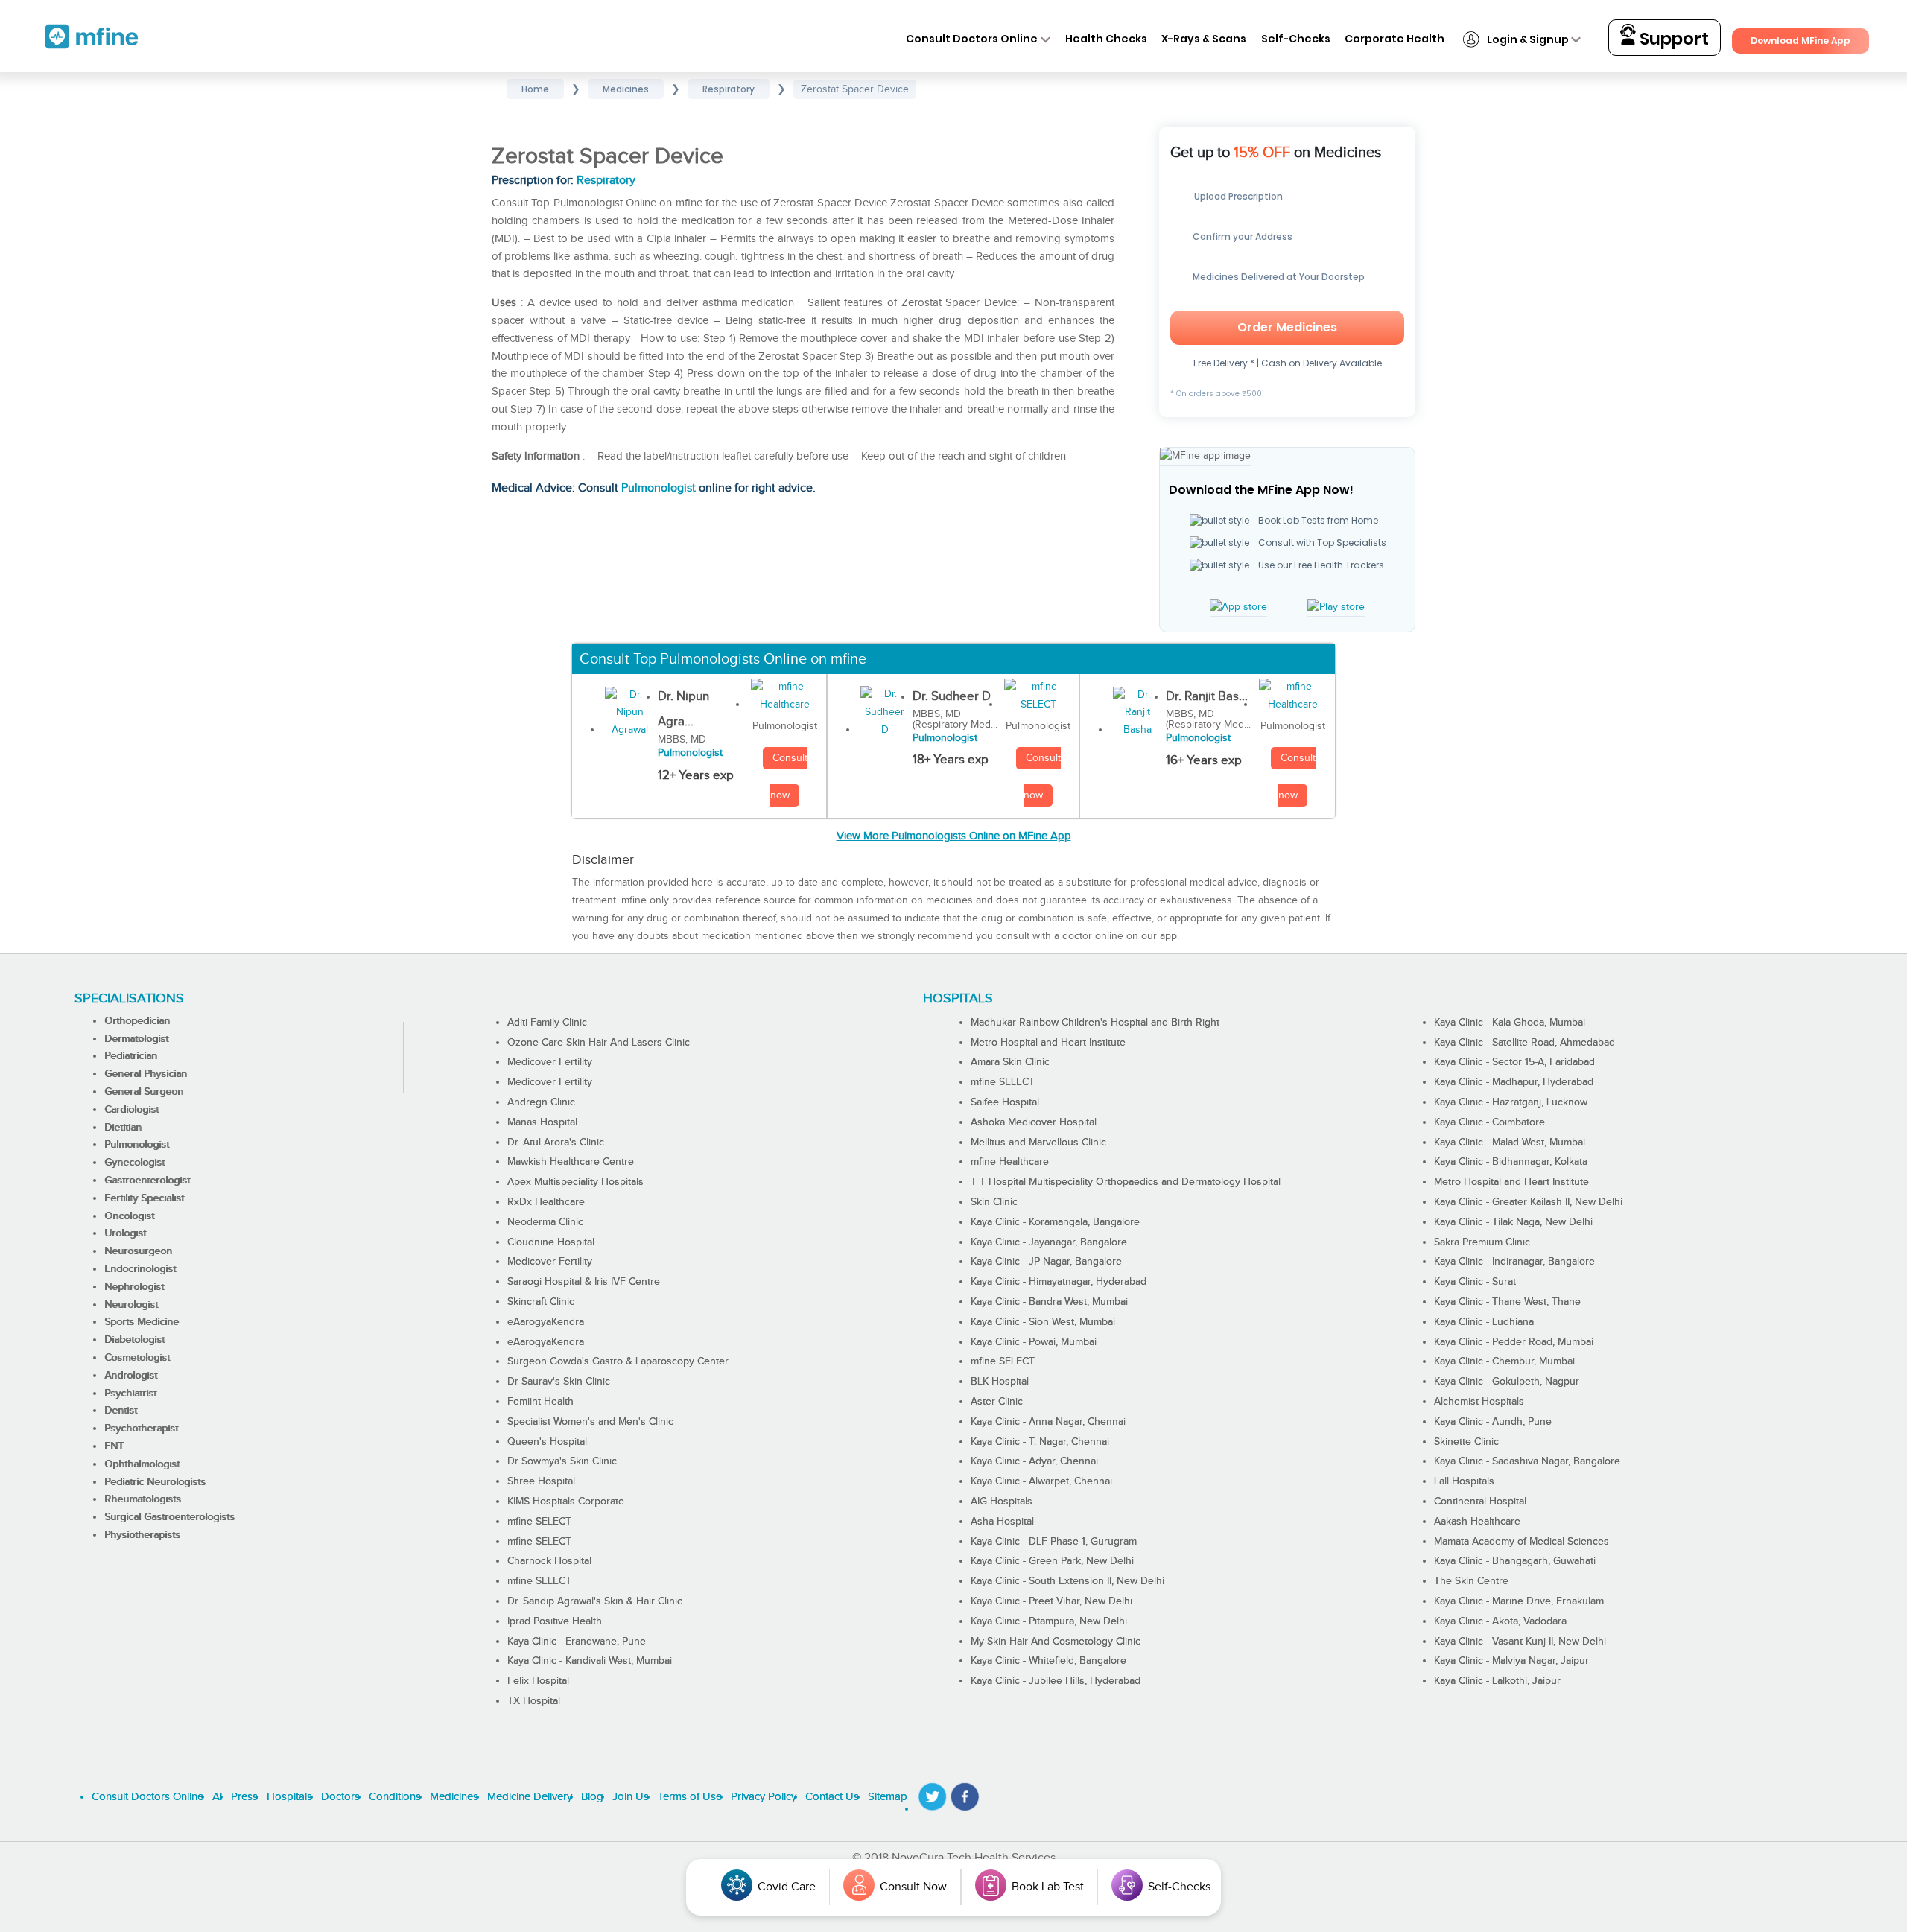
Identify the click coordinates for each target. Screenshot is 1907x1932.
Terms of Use (690, 1797)
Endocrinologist (140, 1269)
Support (1672, 39)
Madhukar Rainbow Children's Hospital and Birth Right (1095, 1023)
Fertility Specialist (144, 1198)
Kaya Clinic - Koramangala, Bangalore (1055, 1222)
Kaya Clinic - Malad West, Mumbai (1510, 1143)
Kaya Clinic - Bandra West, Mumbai (1049, 1302)
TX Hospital (534, 1701)
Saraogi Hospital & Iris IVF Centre (584, 1282)
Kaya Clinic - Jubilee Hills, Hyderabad (1056, 1681)
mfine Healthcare (1010, 1162)
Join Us (631, 1797)
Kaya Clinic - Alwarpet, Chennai (1041, 1481)
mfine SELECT (539, 1522)
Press (244, 1797)
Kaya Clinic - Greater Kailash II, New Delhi (1528, 1202)
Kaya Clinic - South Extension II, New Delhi (1067, 1581)
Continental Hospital (1480, 1502)
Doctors (340, 1797)
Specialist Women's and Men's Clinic (590, 1422)
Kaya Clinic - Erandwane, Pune (577, 1642)
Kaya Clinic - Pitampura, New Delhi (1049, 1621)
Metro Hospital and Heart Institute (1048, 1043)
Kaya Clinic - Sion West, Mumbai (1043, 1322)
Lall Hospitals (1464, 1481)
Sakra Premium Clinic (1482, 1242)
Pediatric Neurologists (155, 1482)
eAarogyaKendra (546, 1322)
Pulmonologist (659, 488)
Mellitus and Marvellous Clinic (1038, 1143)
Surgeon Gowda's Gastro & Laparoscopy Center (618, 1361)
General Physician (146, 1074)
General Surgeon (144, 1092)
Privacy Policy (764, 1797)
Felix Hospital (538, 1681)
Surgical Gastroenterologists (169, 1517)
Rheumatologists (143, 1499)
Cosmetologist (137, 1358)
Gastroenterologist (147, 1181)
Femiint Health (540, 1402)
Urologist (125, 1233)
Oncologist (129, 1216)
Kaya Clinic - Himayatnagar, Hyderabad (1059, 1282)
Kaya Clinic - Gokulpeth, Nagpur (1507, 1382)
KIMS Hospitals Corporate (566, 1502)
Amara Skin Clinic (1010, 1062)
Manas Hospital (542, 1122)
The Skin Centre (1471, 1581)
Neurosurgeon (138, 1251)
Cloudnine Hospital (551, 1242)
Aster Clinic (997, 1402)
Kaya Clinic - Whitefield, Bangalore (1048, 1661)
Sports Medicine (142, 1322)
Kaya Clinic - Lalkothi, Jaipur (1497, 1681)
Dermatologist (136, 1039)
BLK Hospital (1000, 1382)
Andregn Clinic (541, 1102)
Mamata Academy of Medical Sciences (1522, 1542)
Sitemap (888, 1797)
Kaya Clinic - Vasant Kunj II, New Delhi (1520, 1642)
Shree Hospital (541, 1481)
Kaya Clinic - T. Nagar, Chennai (1040, 1442)
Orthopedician (137, 1021)
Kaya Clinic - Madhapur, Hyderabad (1514, 1082)
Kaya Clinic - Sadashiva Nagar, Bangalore (1527, 1461)
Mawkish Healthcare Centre (571, 1162)
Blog (592, 1797)
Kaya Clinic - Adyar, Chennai (1034, 1461)
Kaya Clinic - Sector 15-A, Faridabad (1514, 1062)
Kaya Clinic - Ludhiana (1484, 1322)
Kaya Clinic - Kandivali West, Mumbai (590, 1661)
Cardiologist (131, 1110)
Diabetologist (134, 1340)
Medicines (454, 1797)
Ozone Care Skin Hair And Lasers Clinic (599, 1043)
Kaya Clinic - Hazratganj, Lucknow (1511, 1102)
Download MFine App (1800, 41)
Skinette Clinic (1466, 1442)
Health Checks (1106, 39)
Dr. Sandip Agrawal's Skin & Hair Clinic (595, 1601)
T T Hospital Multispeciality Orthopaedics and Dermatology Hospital (1126, 1182)
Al (217, 1797)
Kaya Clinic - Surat (1475, 1282)
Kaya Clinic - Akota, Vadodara (1500, 1621)
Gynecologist (134, 1163)
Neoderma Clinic (545, 1222)
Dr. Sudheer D (952, 696)
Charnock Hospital (549, 1561)
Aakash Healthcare (1477, 1522)
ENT (114, 1446)
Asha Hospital (1002, 1522)
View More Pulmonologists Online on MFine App (954, 836)
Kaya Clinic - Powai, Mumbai (1034, 1342)
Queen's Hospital (547, 1442)
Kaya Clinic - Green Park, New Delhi (1052, 1561)
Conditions (395, 1797)
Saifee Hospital (1005, 1102)
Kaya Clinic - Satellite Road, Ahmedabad (1524, 1043)
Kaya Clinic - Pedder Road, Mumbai (1514, 1342)
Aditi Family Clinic (547, 1023)
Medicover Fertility (550, 1062)
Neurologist (131, 1305)
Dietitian (123, 1128)
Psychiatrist (130, 1394)
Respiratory (606, 181)
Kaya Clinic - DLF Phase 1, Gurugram (1054, 1542)
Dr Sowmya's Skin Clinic (562, 1461)
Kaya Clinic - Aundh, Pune (1493, 1422)
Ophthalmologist (142, 1464)
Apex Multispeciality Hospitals (575, 1182)
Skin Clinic (994, 1202)
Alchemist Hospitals (1479, 1402)
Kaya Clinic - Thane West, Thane (1507, 1302)
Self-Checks (1296, 39)
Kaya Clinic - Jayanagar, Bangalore (1049, 1242)
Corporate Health (1394, 39)
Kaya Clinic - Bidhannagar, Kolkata (1511, 1162)
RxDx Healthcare (546, 1202)
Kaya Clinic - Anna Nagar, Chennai (1048, 1422)
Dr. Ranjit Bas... (1207, 696)
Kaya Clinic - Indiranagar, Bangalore (1514, 1262)
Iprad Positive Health (555, 1621)
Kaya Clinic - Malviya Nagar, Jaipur (1511, 1661)
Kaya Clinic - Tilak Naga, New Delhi (1513, 1222)
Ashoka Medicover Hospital (1034, 1122)
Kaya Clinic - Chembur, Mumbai (1504, 1361)
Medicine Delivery (530, 1797)
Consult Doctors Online (972, 39)
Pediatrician (131, 1056)
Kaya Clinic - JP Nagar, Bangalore (1046, 1262)
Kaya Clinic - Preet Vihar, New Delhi (1051, 1601)
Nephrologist (134, 1287)
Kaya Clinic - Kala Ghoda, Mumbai (1510, 1023)
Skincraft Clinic (541, 1302)
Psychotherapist (141, 1429)
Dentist (121, 1411)
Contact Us (832, 1797)
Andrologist (131, 1376)
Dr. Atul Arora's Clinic (556, 1143)
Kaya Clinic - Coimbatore (1489, 1122)
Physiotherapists (142, 1535)
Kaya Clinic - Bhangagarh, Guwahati (1515, 1561)
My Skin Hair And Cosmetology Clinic (1056, 1642)
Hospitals (289, 1797)
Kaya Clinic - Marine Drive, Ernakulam (1519, 1601)
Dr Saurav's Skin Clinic (559, 1382)
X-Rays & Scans (1204, 39)
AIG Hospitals (1002, 1502)
